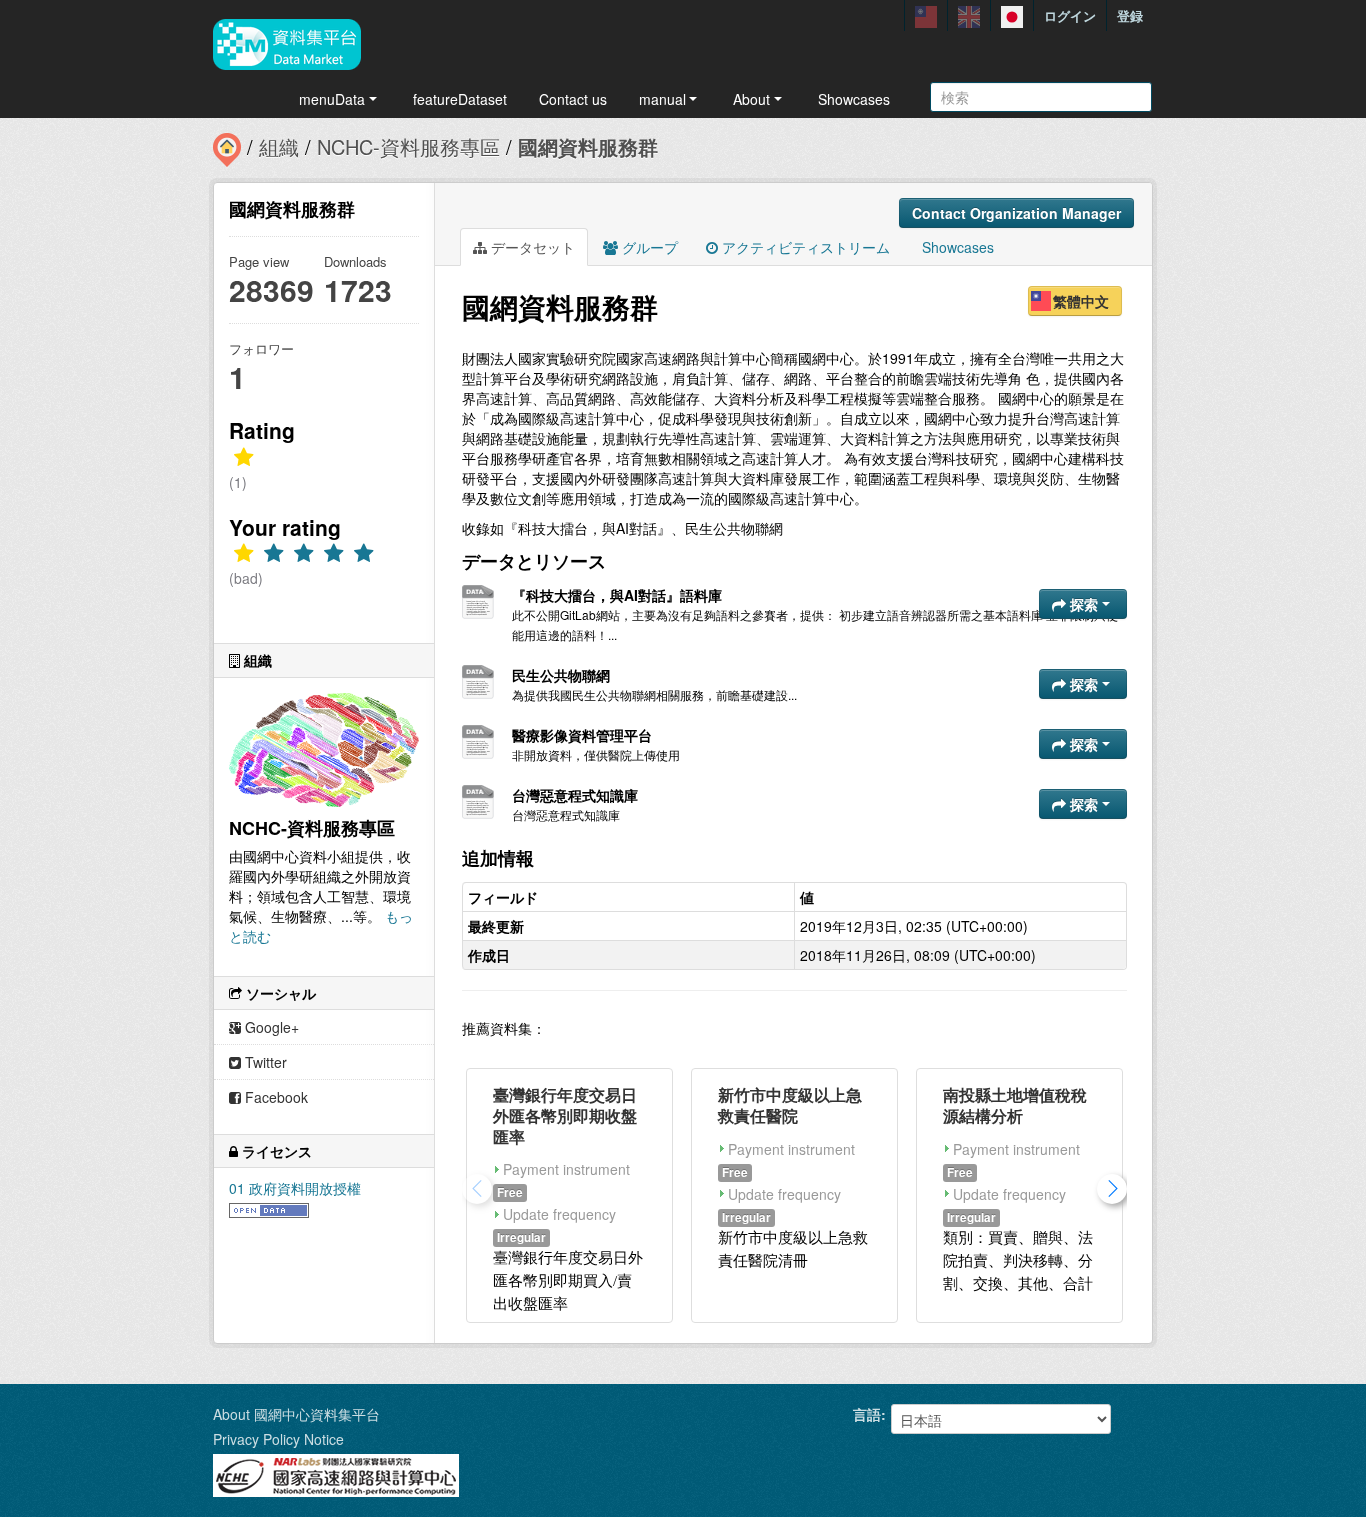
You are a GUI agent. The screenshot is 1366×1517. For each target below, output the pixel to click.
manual (662, 99)
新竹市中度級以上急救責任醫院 (790, 1105)
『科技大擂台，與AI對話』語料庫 (617, 595)
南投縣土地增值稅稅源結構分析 (1015, 1105)
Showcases (854, 99)
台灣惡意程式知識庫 (575, 795)
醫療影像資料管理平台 (582, 735)
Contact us (573, 99)
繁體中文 (1081, 301)
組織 (279, 146)
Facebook (274, 1097)
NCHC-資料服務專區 (408, 146)
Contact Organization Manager (1016, 213)
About (751, 99)
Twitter (264, 1062)
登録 (1130, 15)
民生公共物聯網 (561, 675)
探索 (1084, 604)
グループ (648, 247)
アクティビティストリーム (804, 247)
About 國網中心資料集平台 (296, 1414)
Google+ (270, 1027)
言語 (867, 1414)
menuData (332, 99)
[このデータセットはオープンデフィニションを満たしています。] (269, 1208)
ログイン (1070, 15)
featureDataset (460, 99)
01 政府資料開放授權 (295, 1188)
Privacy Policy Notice (278, 1439)
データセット (531, 247)
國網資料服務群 (588, 146)
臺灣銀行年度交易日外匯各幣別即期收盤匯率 (565, 1115)
